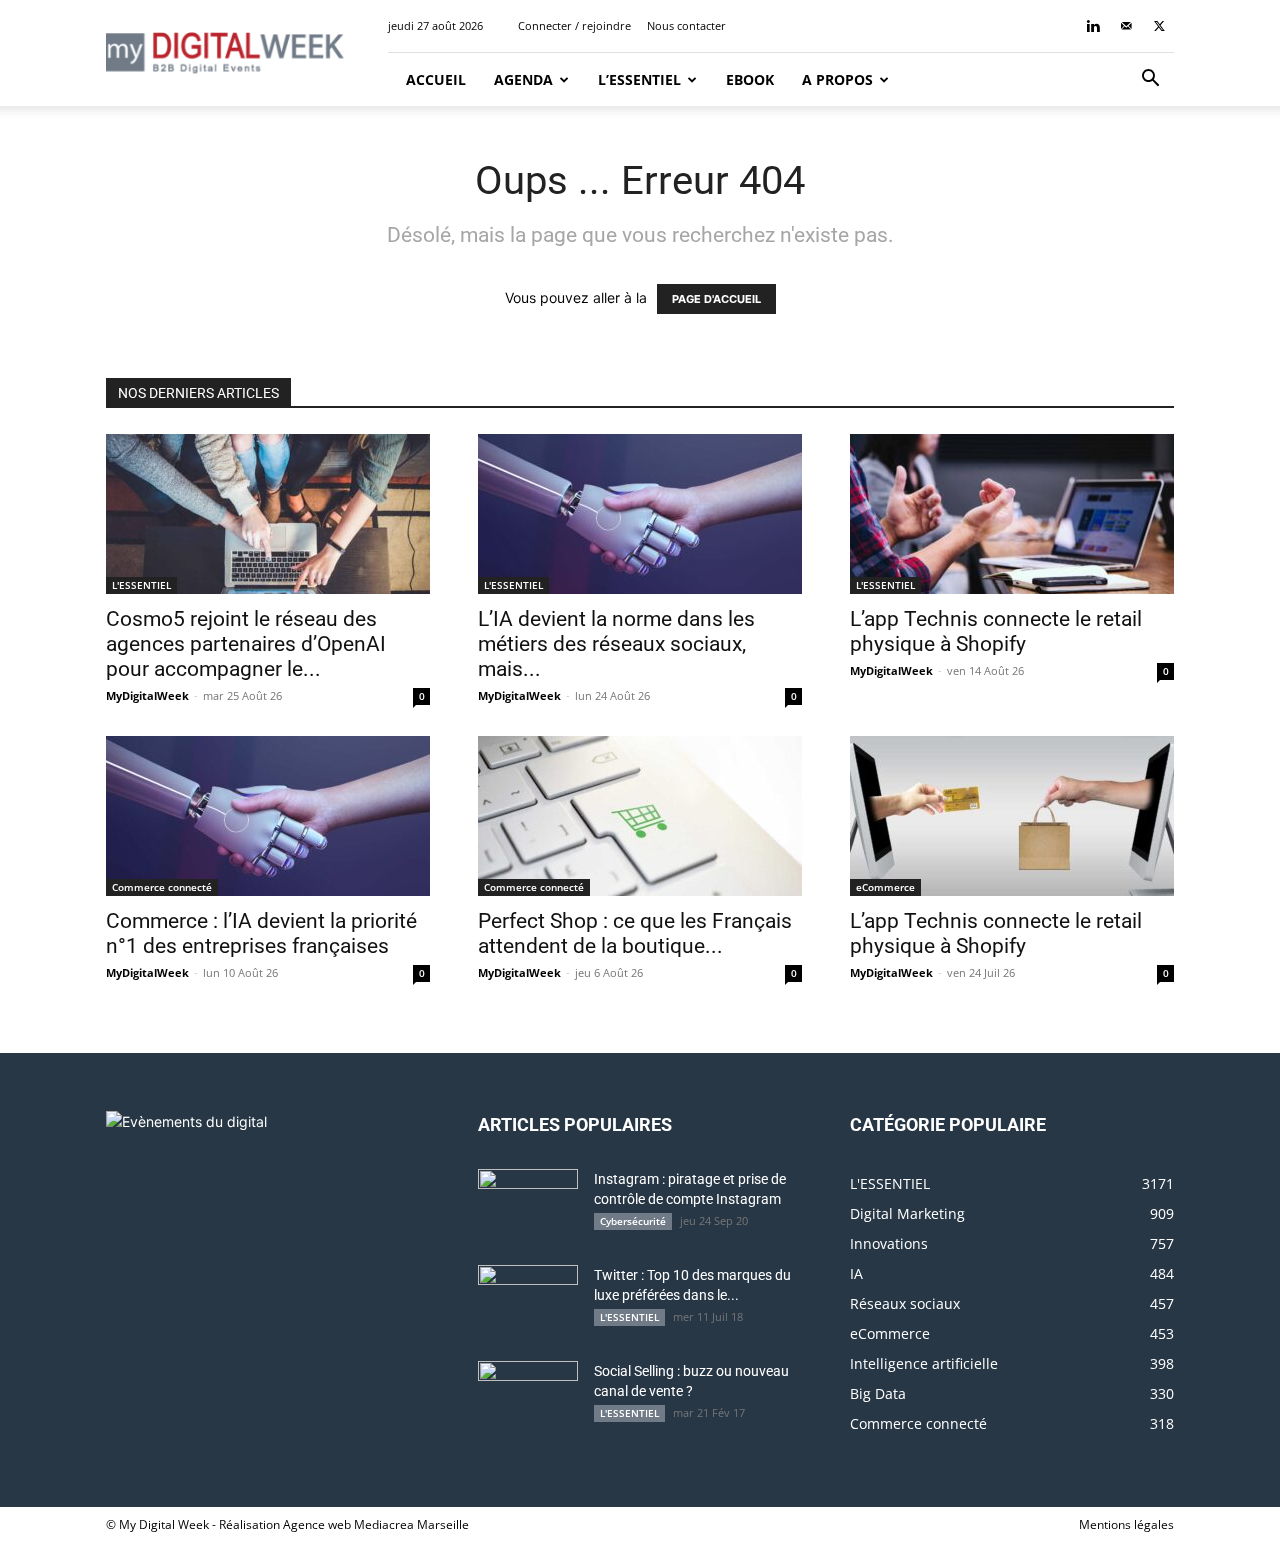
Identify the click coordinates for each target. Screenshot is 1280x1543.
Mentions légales (1126, 1524)
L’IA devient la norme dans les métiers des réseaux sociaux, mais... (616, 644)
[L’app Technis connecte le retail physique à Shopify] (1012, 514)
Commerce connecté (162, 887)
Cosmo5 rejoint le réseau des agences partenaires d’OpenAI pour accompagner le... (246, 644)
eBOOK (750, 79)
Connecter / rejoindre (574, 25)
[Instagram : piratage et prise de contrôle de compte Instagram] (528, 1204)
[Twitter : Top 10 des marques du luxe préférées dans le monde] (528, 1300)
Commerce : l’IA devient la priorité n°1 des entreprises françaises (261, 933)
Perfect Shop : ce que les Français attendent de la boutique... (635, 933)
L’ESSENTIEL (639, 79)
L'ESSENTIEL (141, 585)
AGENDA (523, 79)
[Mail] (1126, 26)
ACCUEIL (434, 79)
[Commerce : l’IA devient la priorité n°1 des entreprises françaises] (268, 816)
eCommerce (885, 887)
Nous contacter (686, 25)
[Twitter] (1159, 26)
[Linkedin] (1093, 26)
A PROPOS (837, 79)
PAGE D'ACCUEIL (716, 299)
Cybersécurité (633, 1221)
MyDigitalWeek (147, 695)
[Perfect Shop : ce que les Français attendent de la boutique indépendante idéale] (640, 816)
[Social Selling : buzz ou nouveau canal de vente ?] (528, 1396)
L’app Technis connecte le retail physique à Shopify (996, 631)
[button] (1150, 80)
